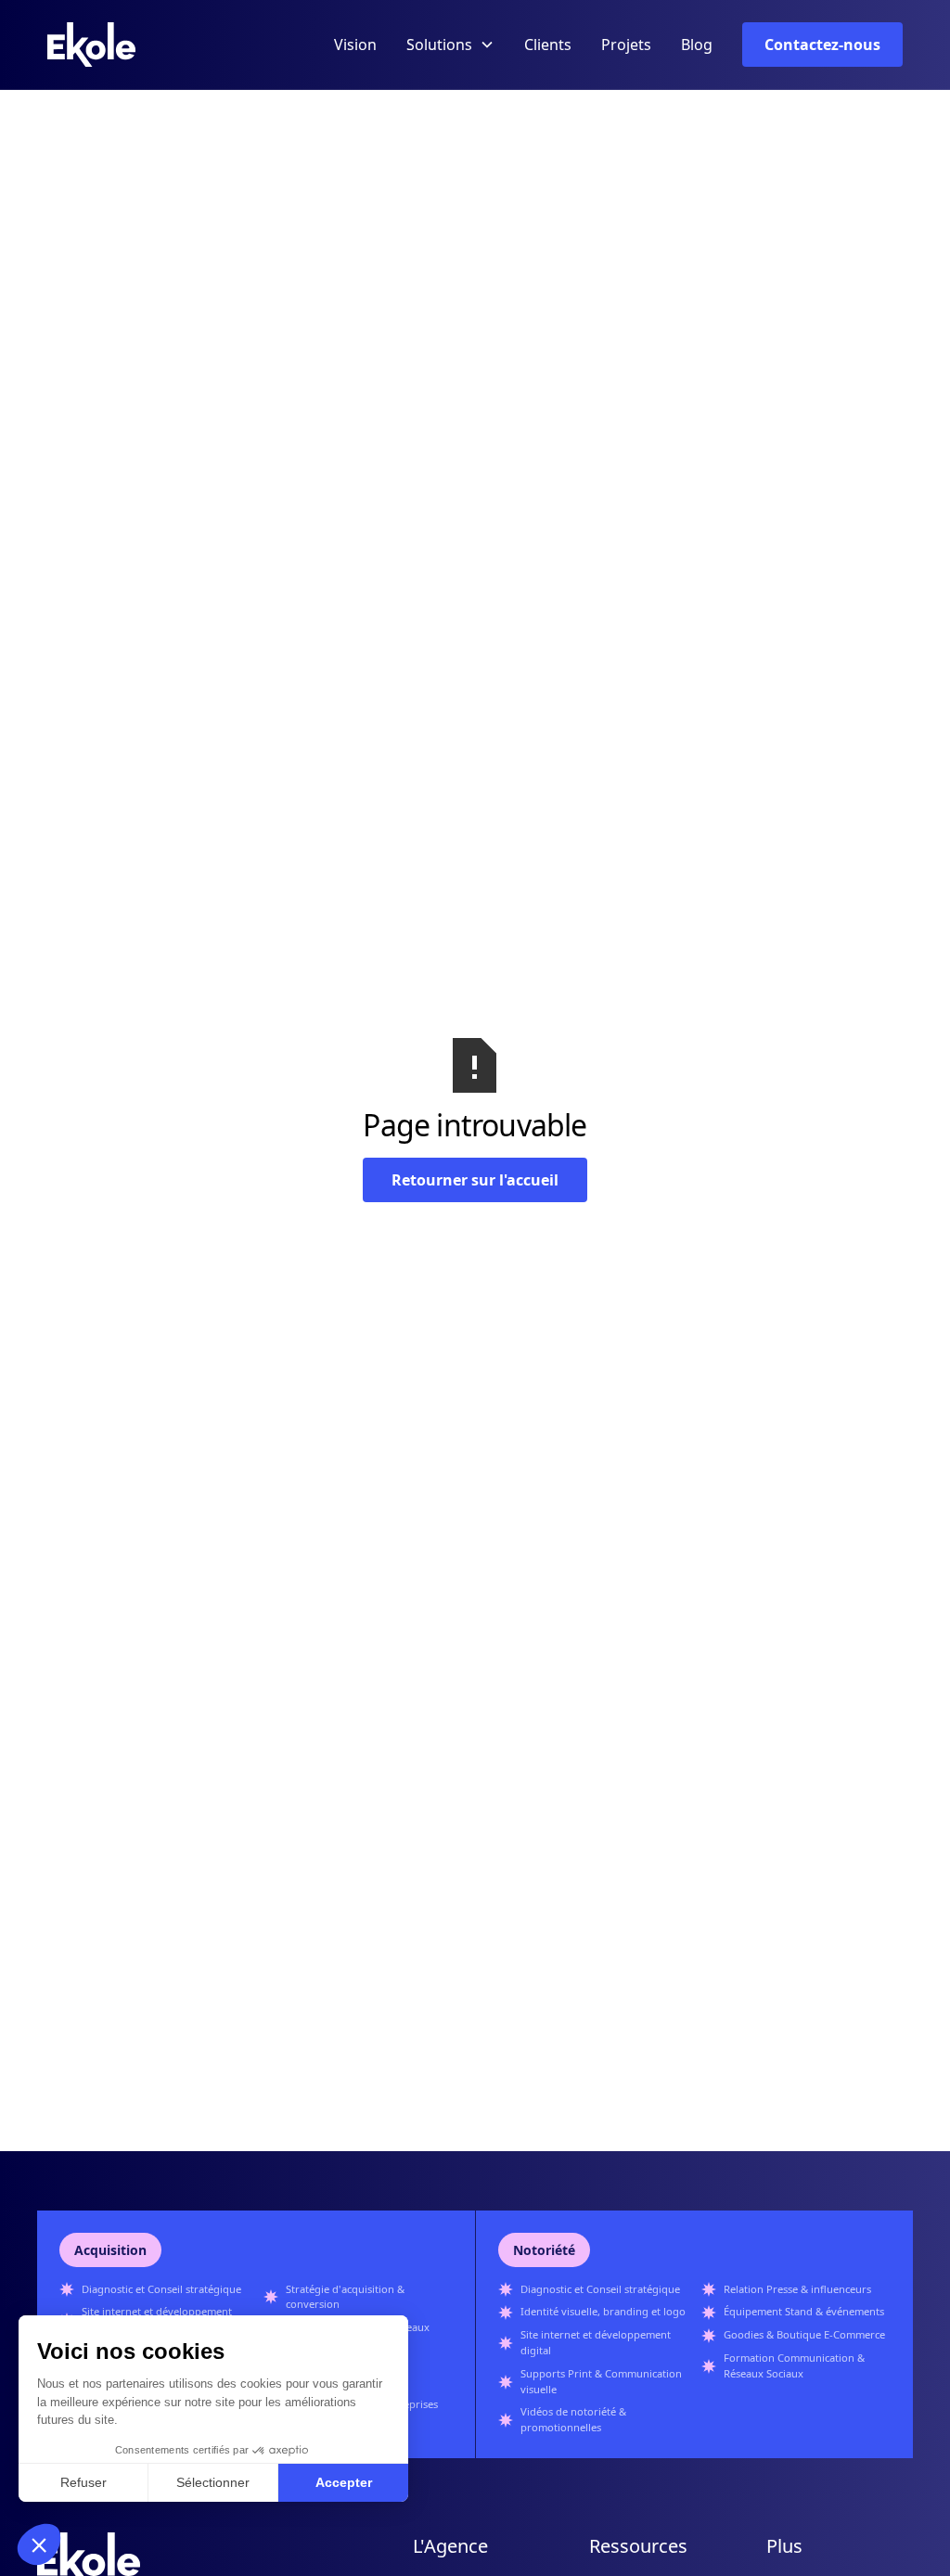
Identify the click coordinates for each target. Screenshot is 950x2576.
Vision (355, 45)
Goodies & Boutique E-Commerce (804, 2334)
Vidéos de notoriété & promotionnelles (573, 2419)
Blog (697, 45)
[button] (450, 45)
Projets (626, 45)
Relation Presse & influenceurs (797, 2289)
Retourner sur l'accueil (475, 1180)
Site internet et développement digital (596, 2342)
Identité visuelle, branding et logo (603, 2311)
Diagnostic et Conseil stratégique (161, 2289)
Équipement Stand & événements (804, 2311)
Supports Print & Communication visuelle (601, 2381)
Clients (548, 45)
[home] (91, 45)
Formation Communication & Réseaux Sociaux (794, 2365)
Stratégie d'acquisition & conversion (345, 2297)
